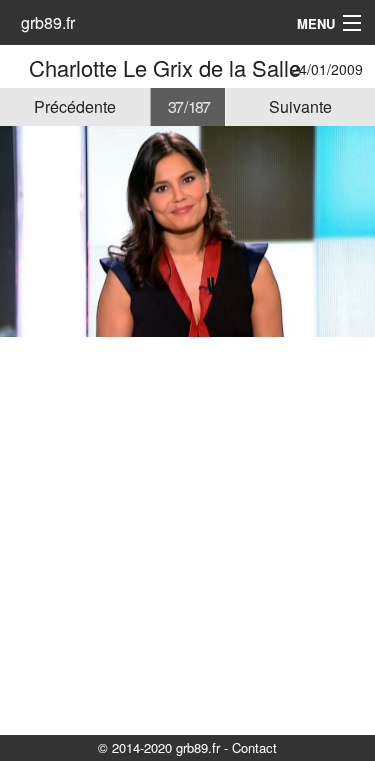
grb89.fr (48, 22)
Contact (254, 747)
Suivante (300, 106)
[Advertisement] (187, 534)
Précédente (75, 106)
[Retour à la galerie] (17, 67)
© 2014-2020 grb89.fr (159, 747)
